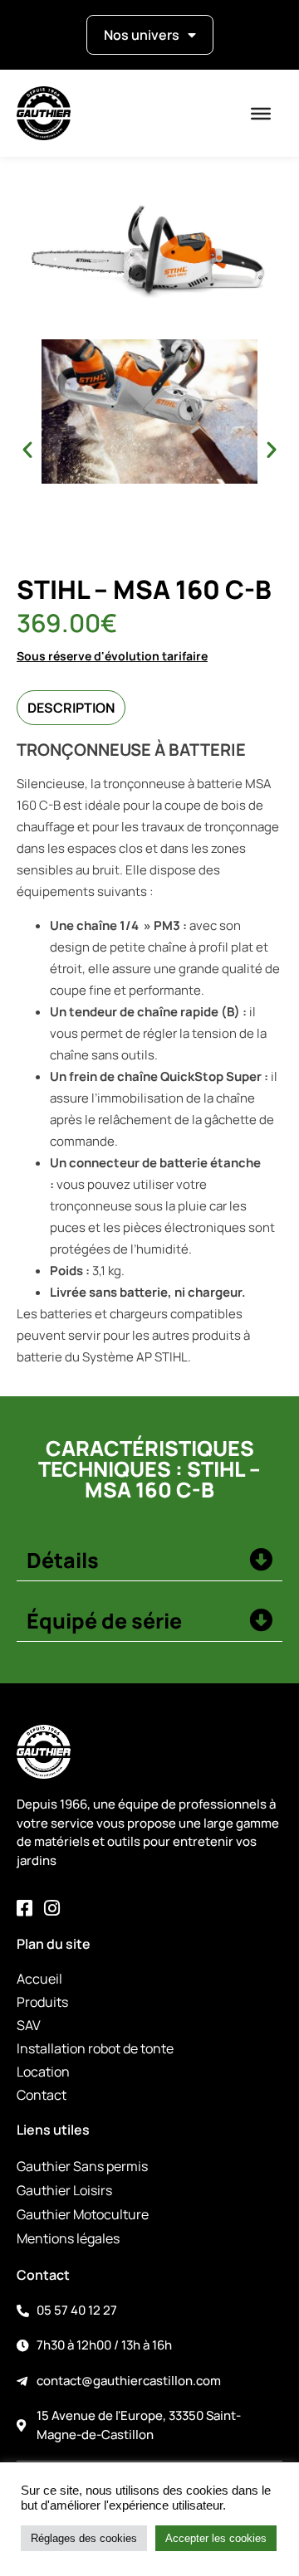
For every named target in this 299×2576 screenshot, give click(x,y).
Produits (42, 2002)
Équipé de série (104, 1621)
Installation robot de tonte (95, 2048)
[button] (27, 450)
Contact (42, 2095)
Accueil (39, 1979)
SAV (29, 2025)
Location (43, 2072)
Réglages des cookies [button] (84, 2538)
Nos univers (142, 35)
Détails (63, 1560)
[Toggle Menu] (261, 114)
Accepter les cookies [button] (216, 2538)
